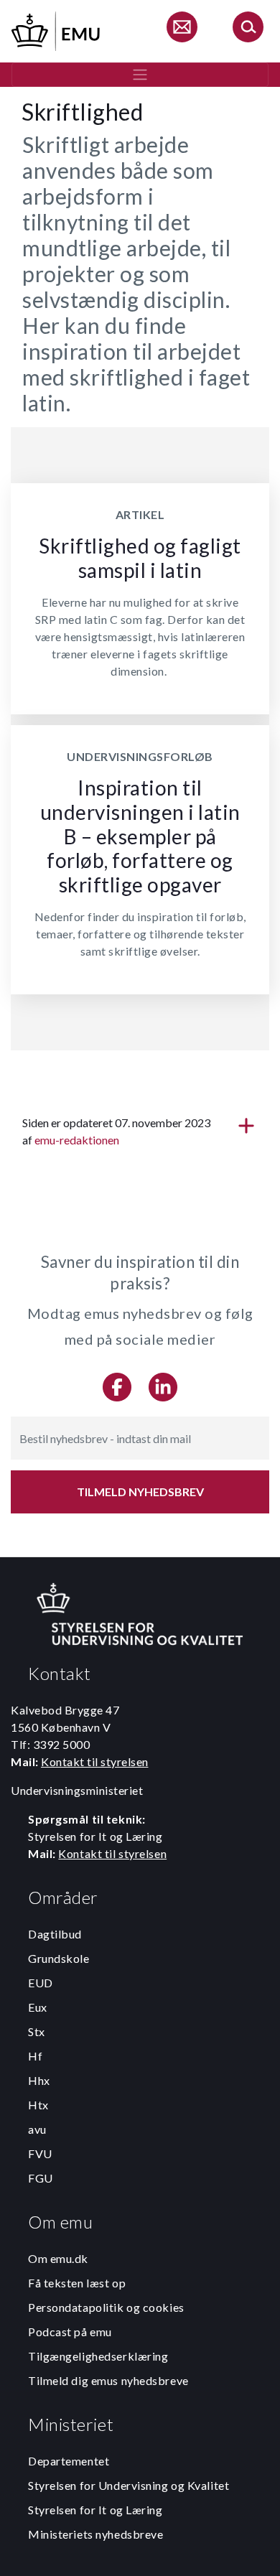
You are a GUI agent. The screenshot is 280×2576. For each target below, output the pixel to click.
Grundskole (59, 1958)
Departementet (69, 2461)
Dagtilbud (55, 1934)
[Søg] (248, 29)
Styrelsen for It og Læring (95, 2510)
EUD (41, 1983)
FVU (40, 2153)
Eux (38, 2007)
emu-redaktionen (77, 1140)
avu (37, 2129)
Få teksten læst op (77, 2283)
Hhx (39, 2080)
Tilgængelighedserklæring (98, 2356)
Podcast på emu (70, 2332)
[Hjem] (57, 29)
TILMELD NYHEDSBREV (140, 1492)
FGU (41, 2178)
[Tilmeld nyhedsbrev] (182, 29)
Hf (35, 2056)
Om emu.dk (58, 2258)
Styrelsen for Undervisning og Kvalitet (129, 2485)
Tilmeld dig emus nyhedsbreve (108, 2380)
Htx (38, 2105)
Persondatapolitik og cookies (106, 2307)
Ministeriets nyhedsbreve (95, 2534)
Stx (37, 2031)
